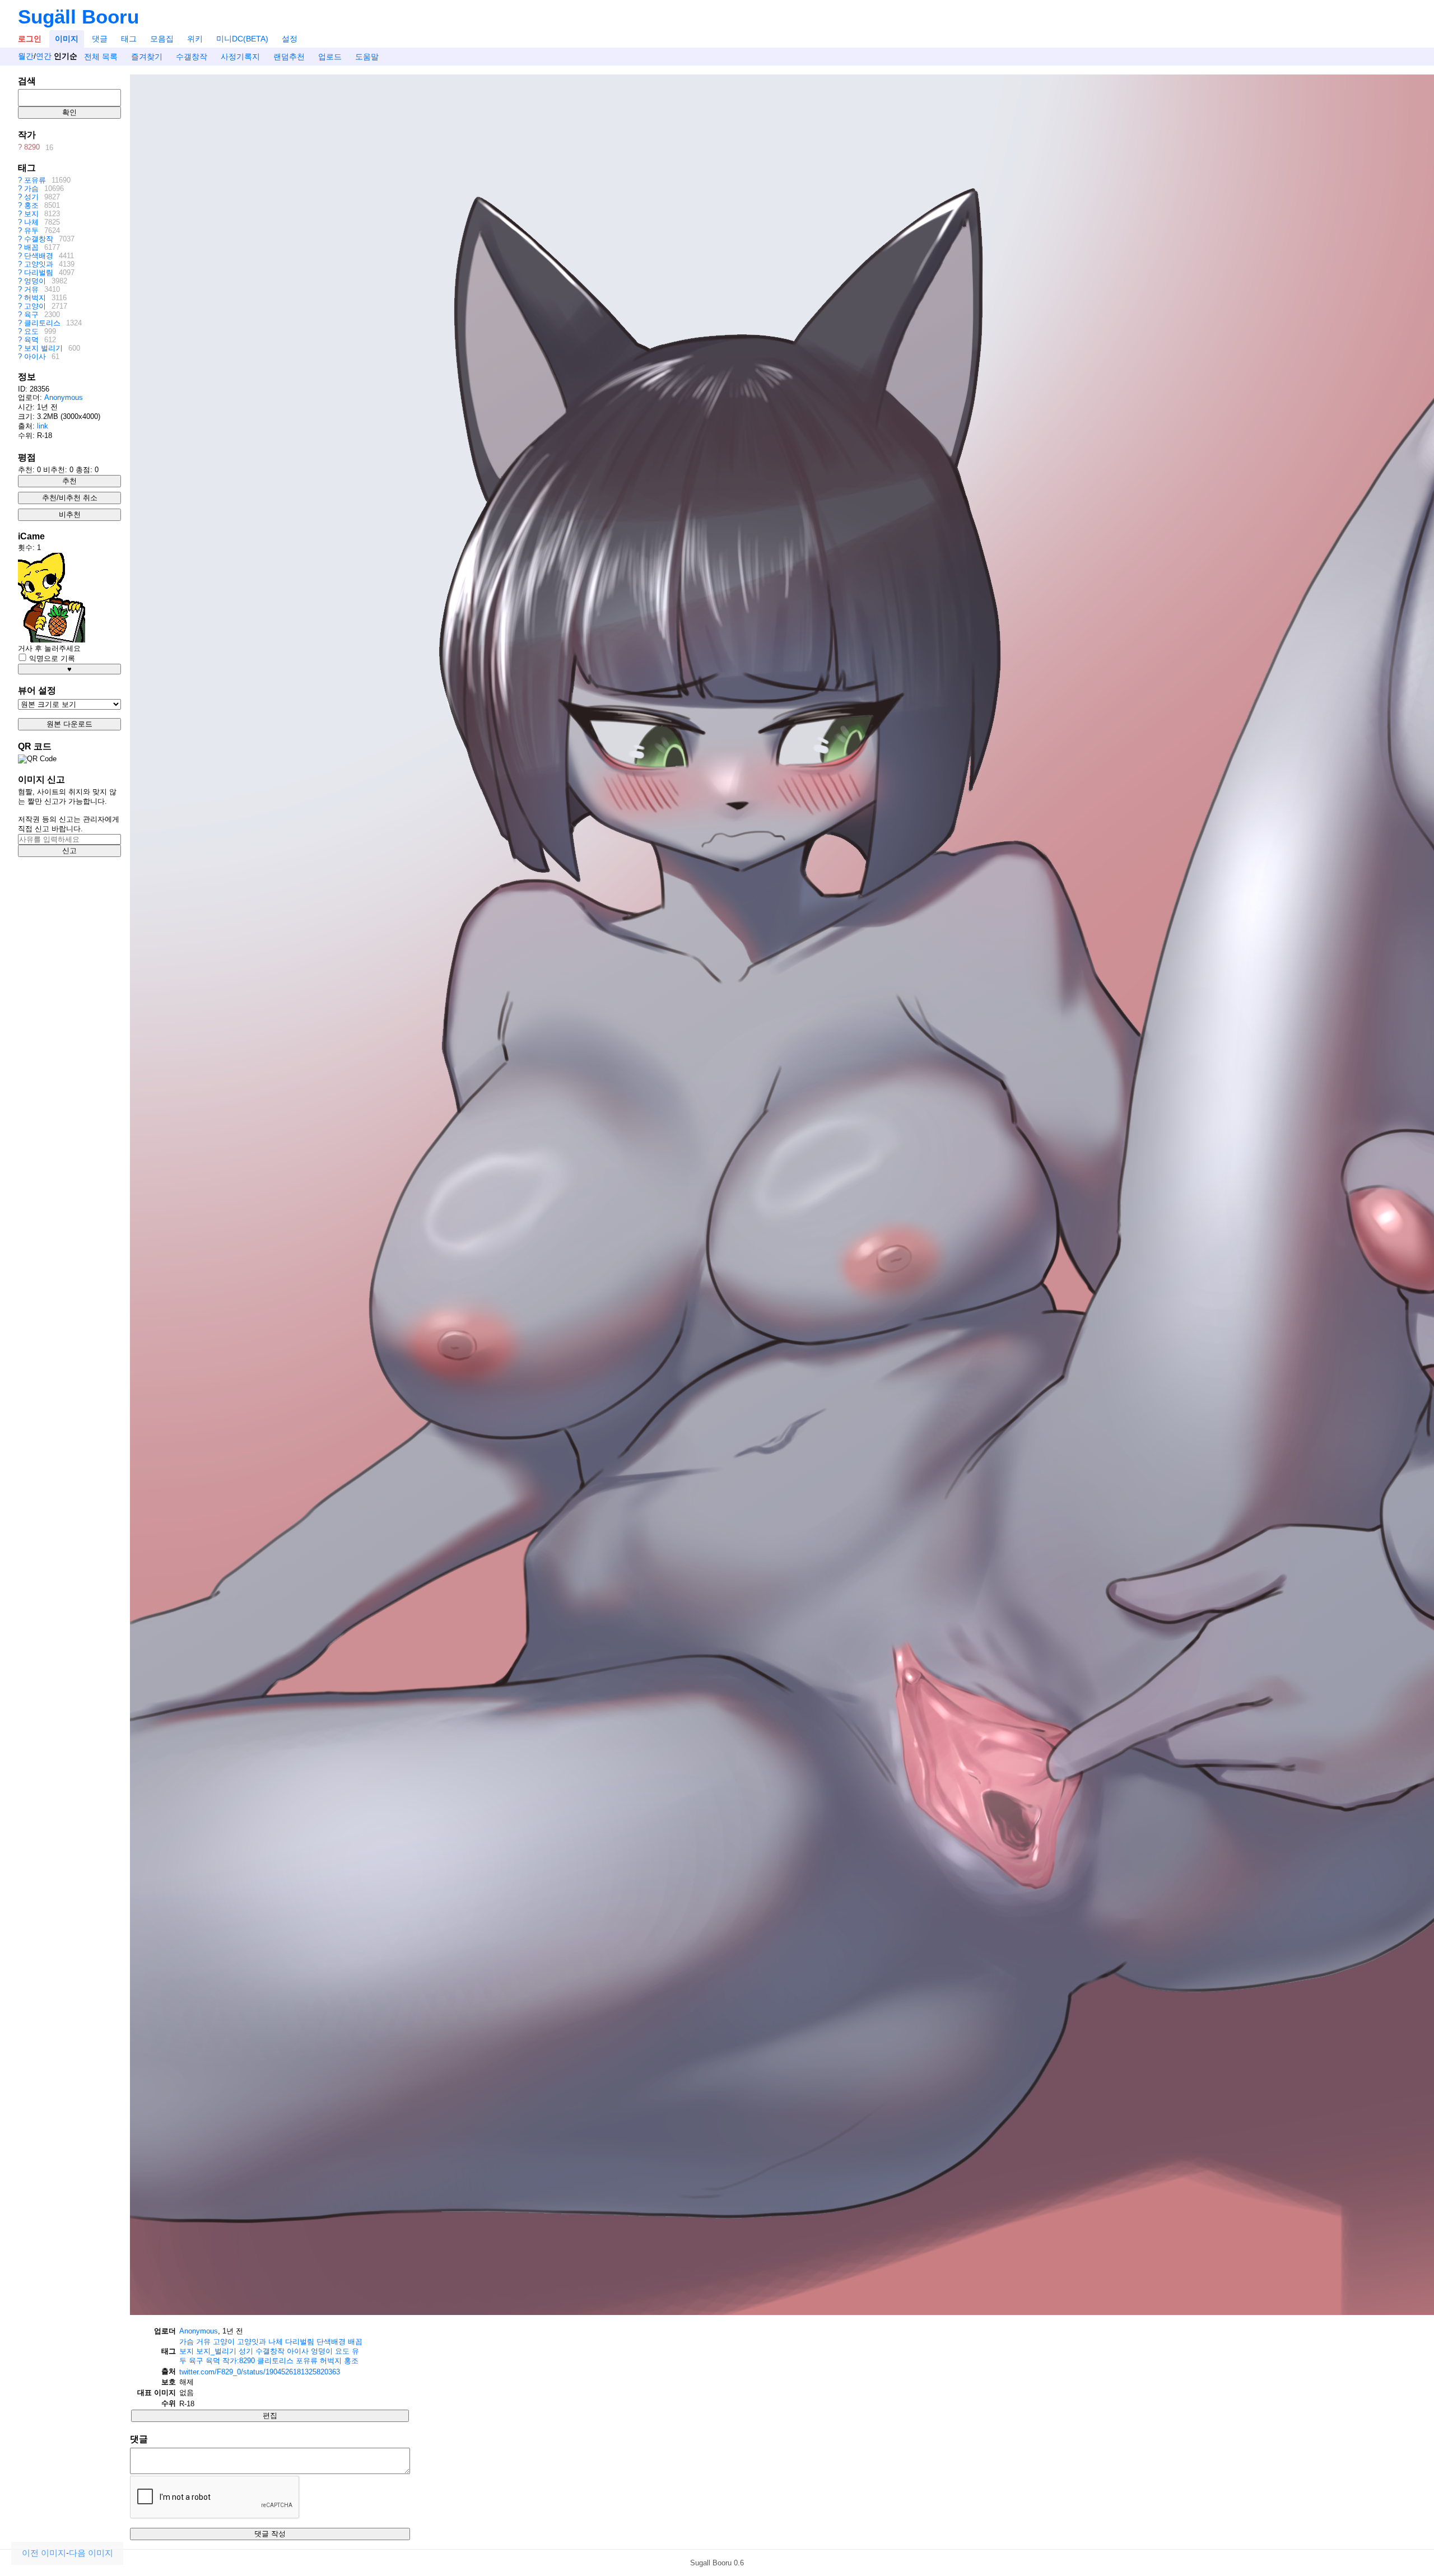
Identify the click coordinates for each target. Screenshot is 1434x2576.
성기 (31, 197)
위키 (195, 39)
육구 (31, 315)
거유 (31, 289)
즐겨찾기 (147, 57)
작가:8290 (239, 2361)
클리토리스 (42, 323)
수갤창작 (192, 57)
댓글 (100, 39)
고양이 (35, 306)
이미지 (67, 39)
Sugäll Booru (78, 17)
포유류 (35, 180)
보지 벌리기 (43, 348)
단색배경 (39, 256)
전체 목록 (101, 57)
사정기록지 (240, 57)
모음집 (162, 39)
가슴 (31, 188)
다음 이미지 (91, 2553)
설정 (290, 39)
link (43, 426)
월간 (26, 57)
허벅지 (35, 298)
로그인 (30, 39)
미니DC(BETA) (242, 39)
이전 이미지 (44, 2553)
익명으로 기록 (51, 658)
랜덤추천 (289, 57)
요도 (31, 331)
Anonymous (64, 397)
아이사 (35, 357)
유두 (31, 230)
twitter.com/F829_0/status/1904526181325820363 (260, 2372)
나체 (31, 222)
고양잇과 (39, 264)
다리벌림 (39, 272)
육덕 (31, 340)
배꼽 (31, 247)
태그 (129, 39)
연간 (44, 57)
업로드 (330, 57)
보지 (31, 214)
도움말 (367, 57)
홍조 (31, 205)
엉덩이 (35, 281)
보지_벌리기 (216, 2351)
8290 (32, 148)
